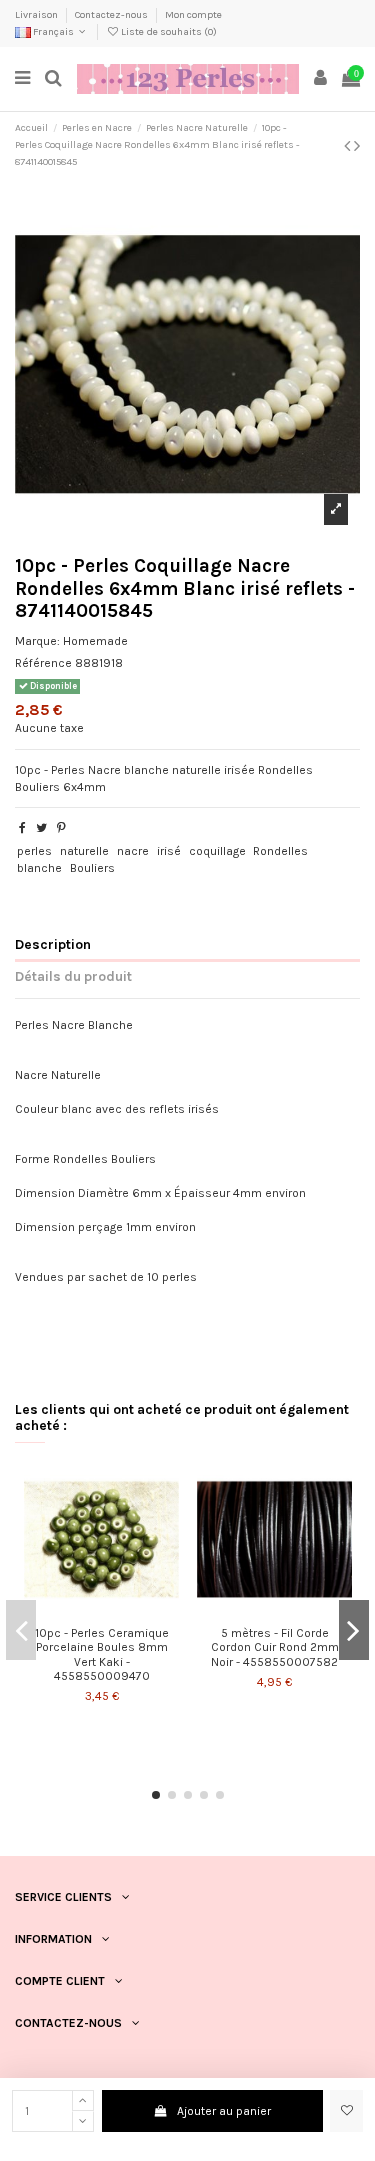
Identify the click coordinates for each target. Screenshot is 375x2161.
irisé (169, 851)
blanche (39, 868)
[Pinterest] (61, 828)
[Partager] (22, 828)
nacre (133, 851)
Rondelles (280, 851)
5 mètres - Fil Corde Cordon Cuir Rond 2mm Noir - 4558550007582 (275, 1647)
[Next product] (357, 146)
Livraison (37, 15)
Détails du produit (73, 976)
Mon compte (193, 15)
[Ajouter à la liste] (90, 1611)
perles (34, 851)
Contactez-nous (112, 15)
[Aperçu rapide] (114, 1611)
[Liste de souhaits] (346, 2111)
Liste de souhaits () (168, 32)
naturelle (84, 851)
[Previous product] (349, 146)
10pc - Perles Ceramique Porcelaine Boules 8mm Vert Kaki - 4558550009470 (102, 1654)
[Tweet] (41, 828)
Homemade (95, 641)
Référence (43, 663)
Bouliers (92, 868)
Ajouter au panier (224, 2111)
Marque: (37, 641)
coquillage (217, 851)
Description (53, 944)
